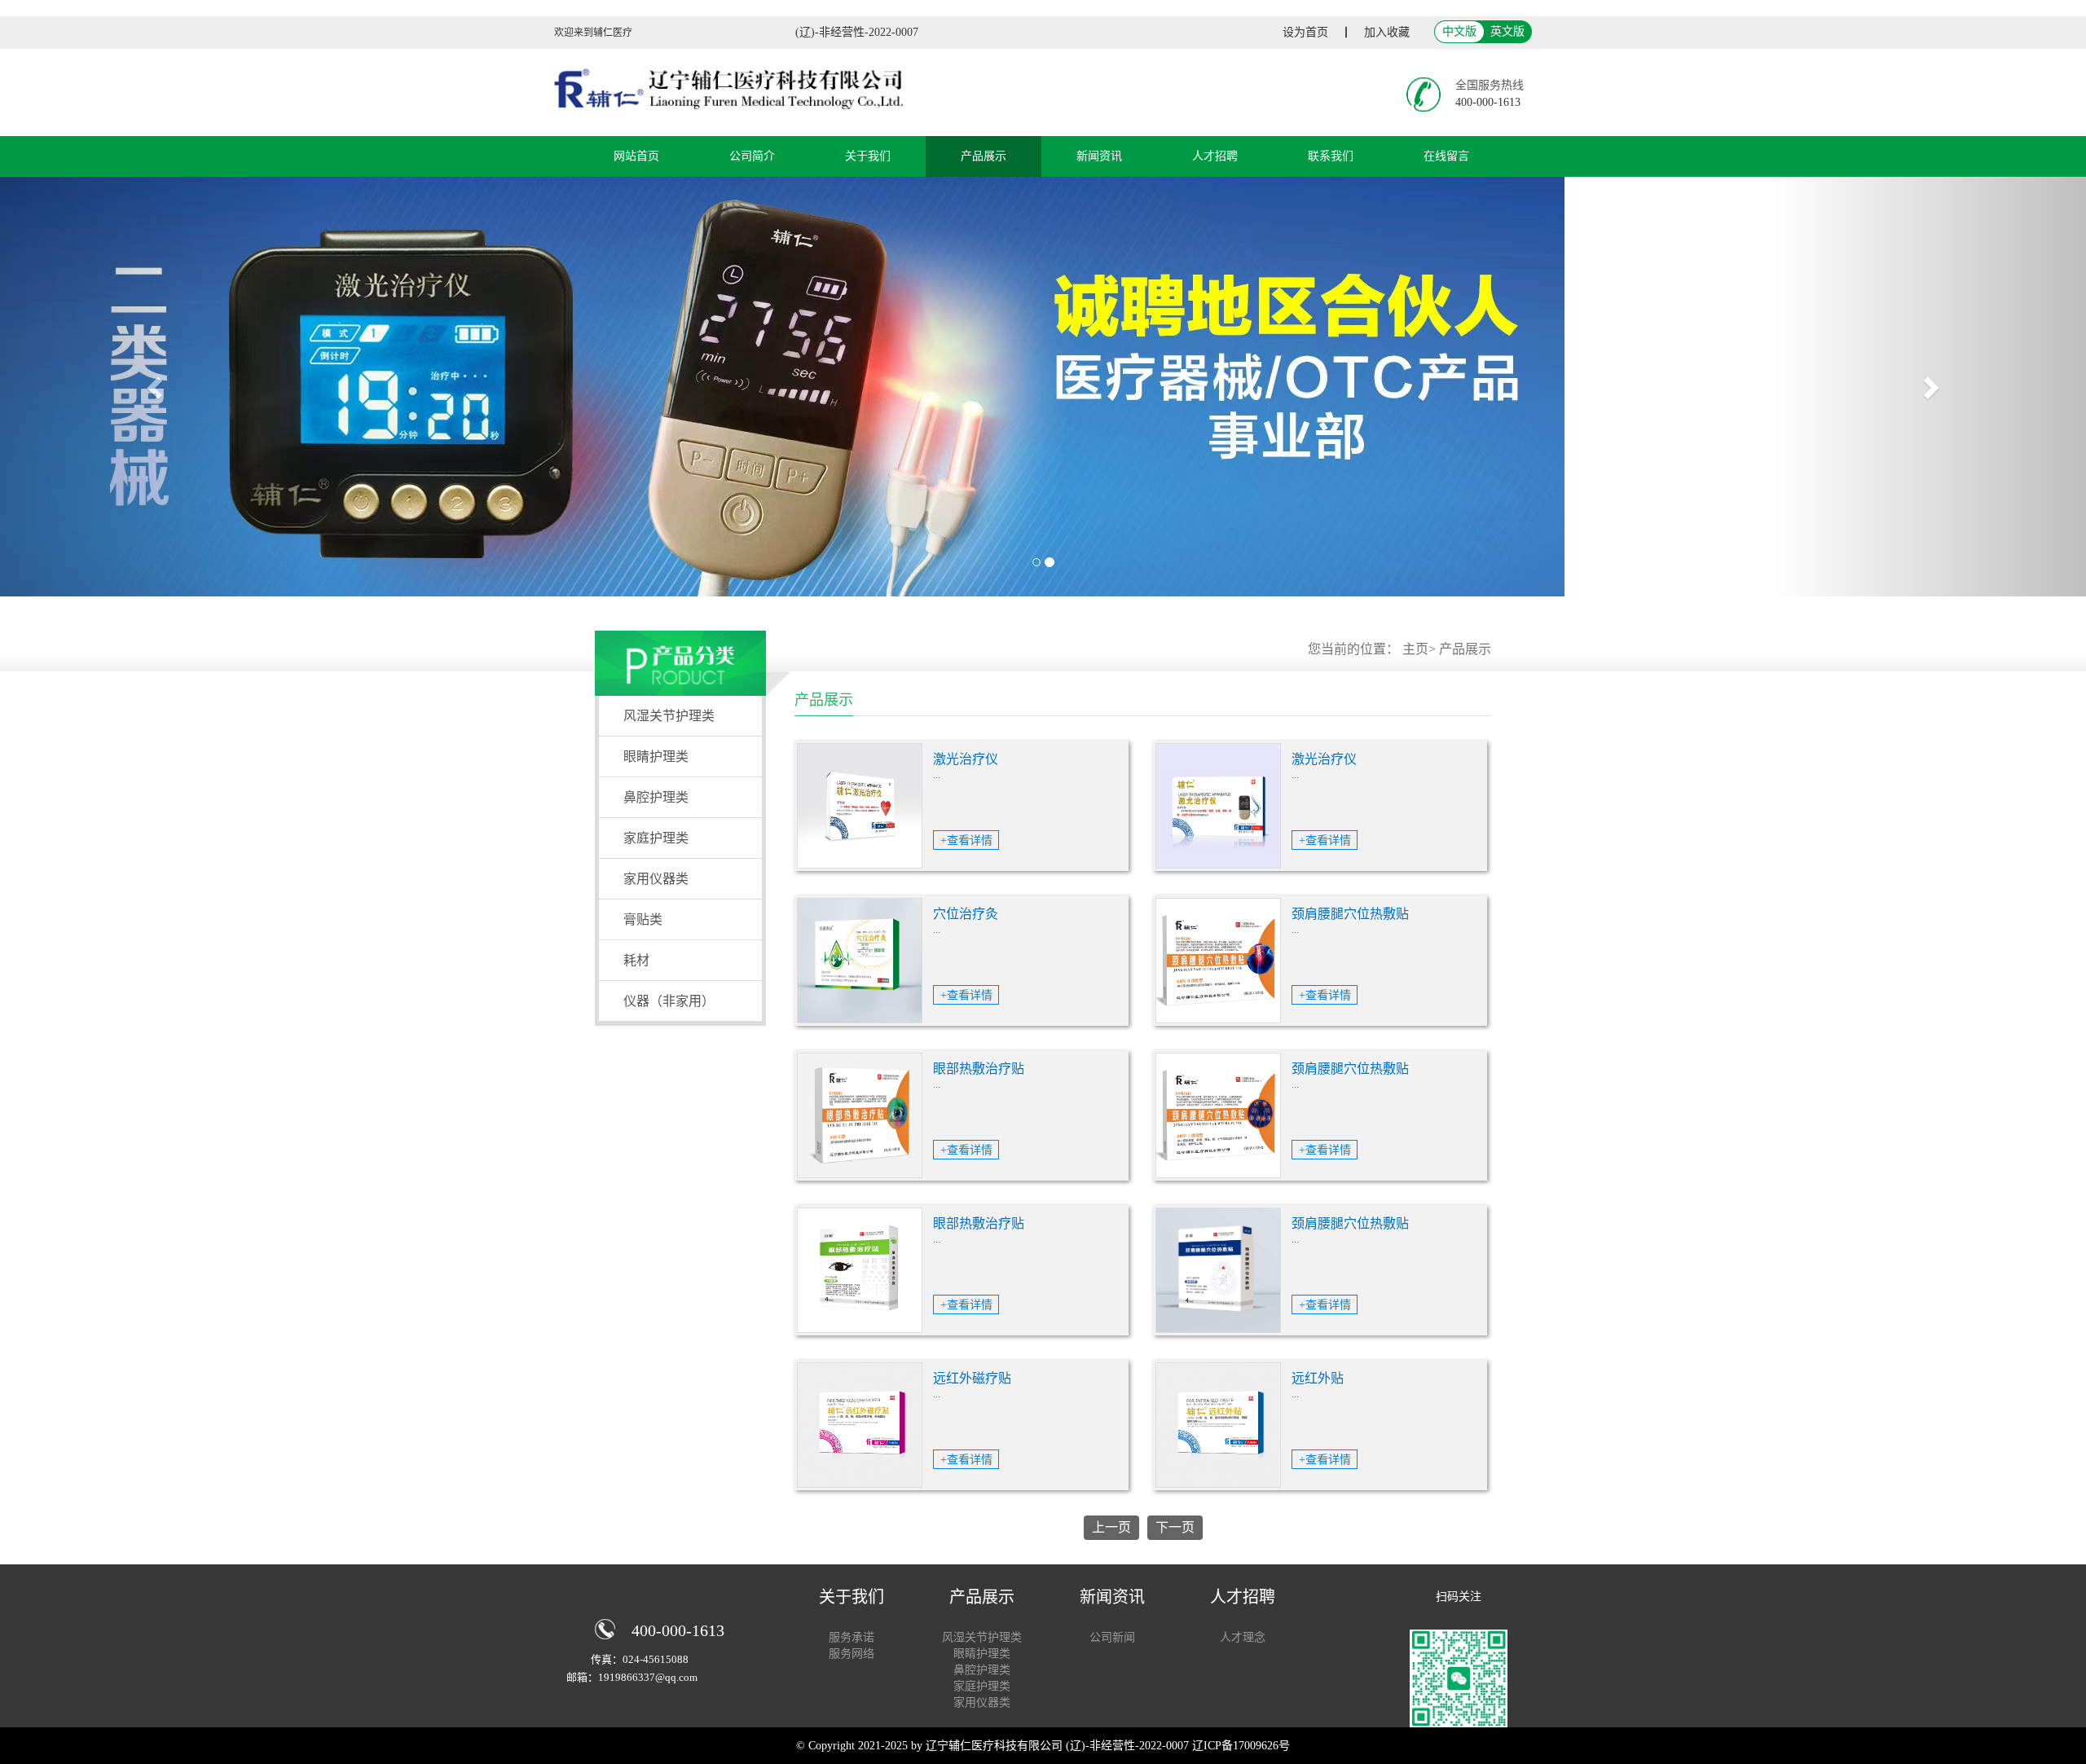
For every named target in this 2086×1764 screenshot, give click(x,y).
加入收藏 (1387, 32)
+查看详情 (966, 840)
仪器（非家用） (669, 1001)
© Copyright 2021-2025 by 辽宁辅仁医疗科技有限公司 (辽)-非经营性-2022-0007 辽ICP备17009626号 (1043, 1746)
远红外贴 (1318, 1378)
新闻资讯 (1099, 156)
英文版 (1507, 31)
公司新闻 (1112, 1637)
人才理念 (1243, 1637)
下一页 (1175, 1527)
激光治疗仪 (966, 759)
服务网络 (852, 1654)
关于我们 (868, 156)
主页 (1415, 649)
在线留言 (1446, 156)
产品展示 (984, 156)
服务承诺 (852, 1637)
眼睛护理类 (656, 757)
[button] (156, 387)
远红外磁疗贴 (972, 1378)
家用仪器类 (656, 879)
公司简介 (752, 156)
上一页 (1111, 1527)
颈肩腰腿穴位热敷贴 (1350, 914)
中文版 (1459, 31)
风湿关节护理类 (669, 716)
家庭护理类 (656, 838)
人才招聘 (1215, 156)
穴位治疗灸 (966, 914)
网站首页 (636, 156)
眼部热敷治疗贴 (979, 1069)
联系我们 (1331, 156)
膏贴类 (643, 919)
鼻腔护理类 (656, 797)
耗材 (636, 960)
